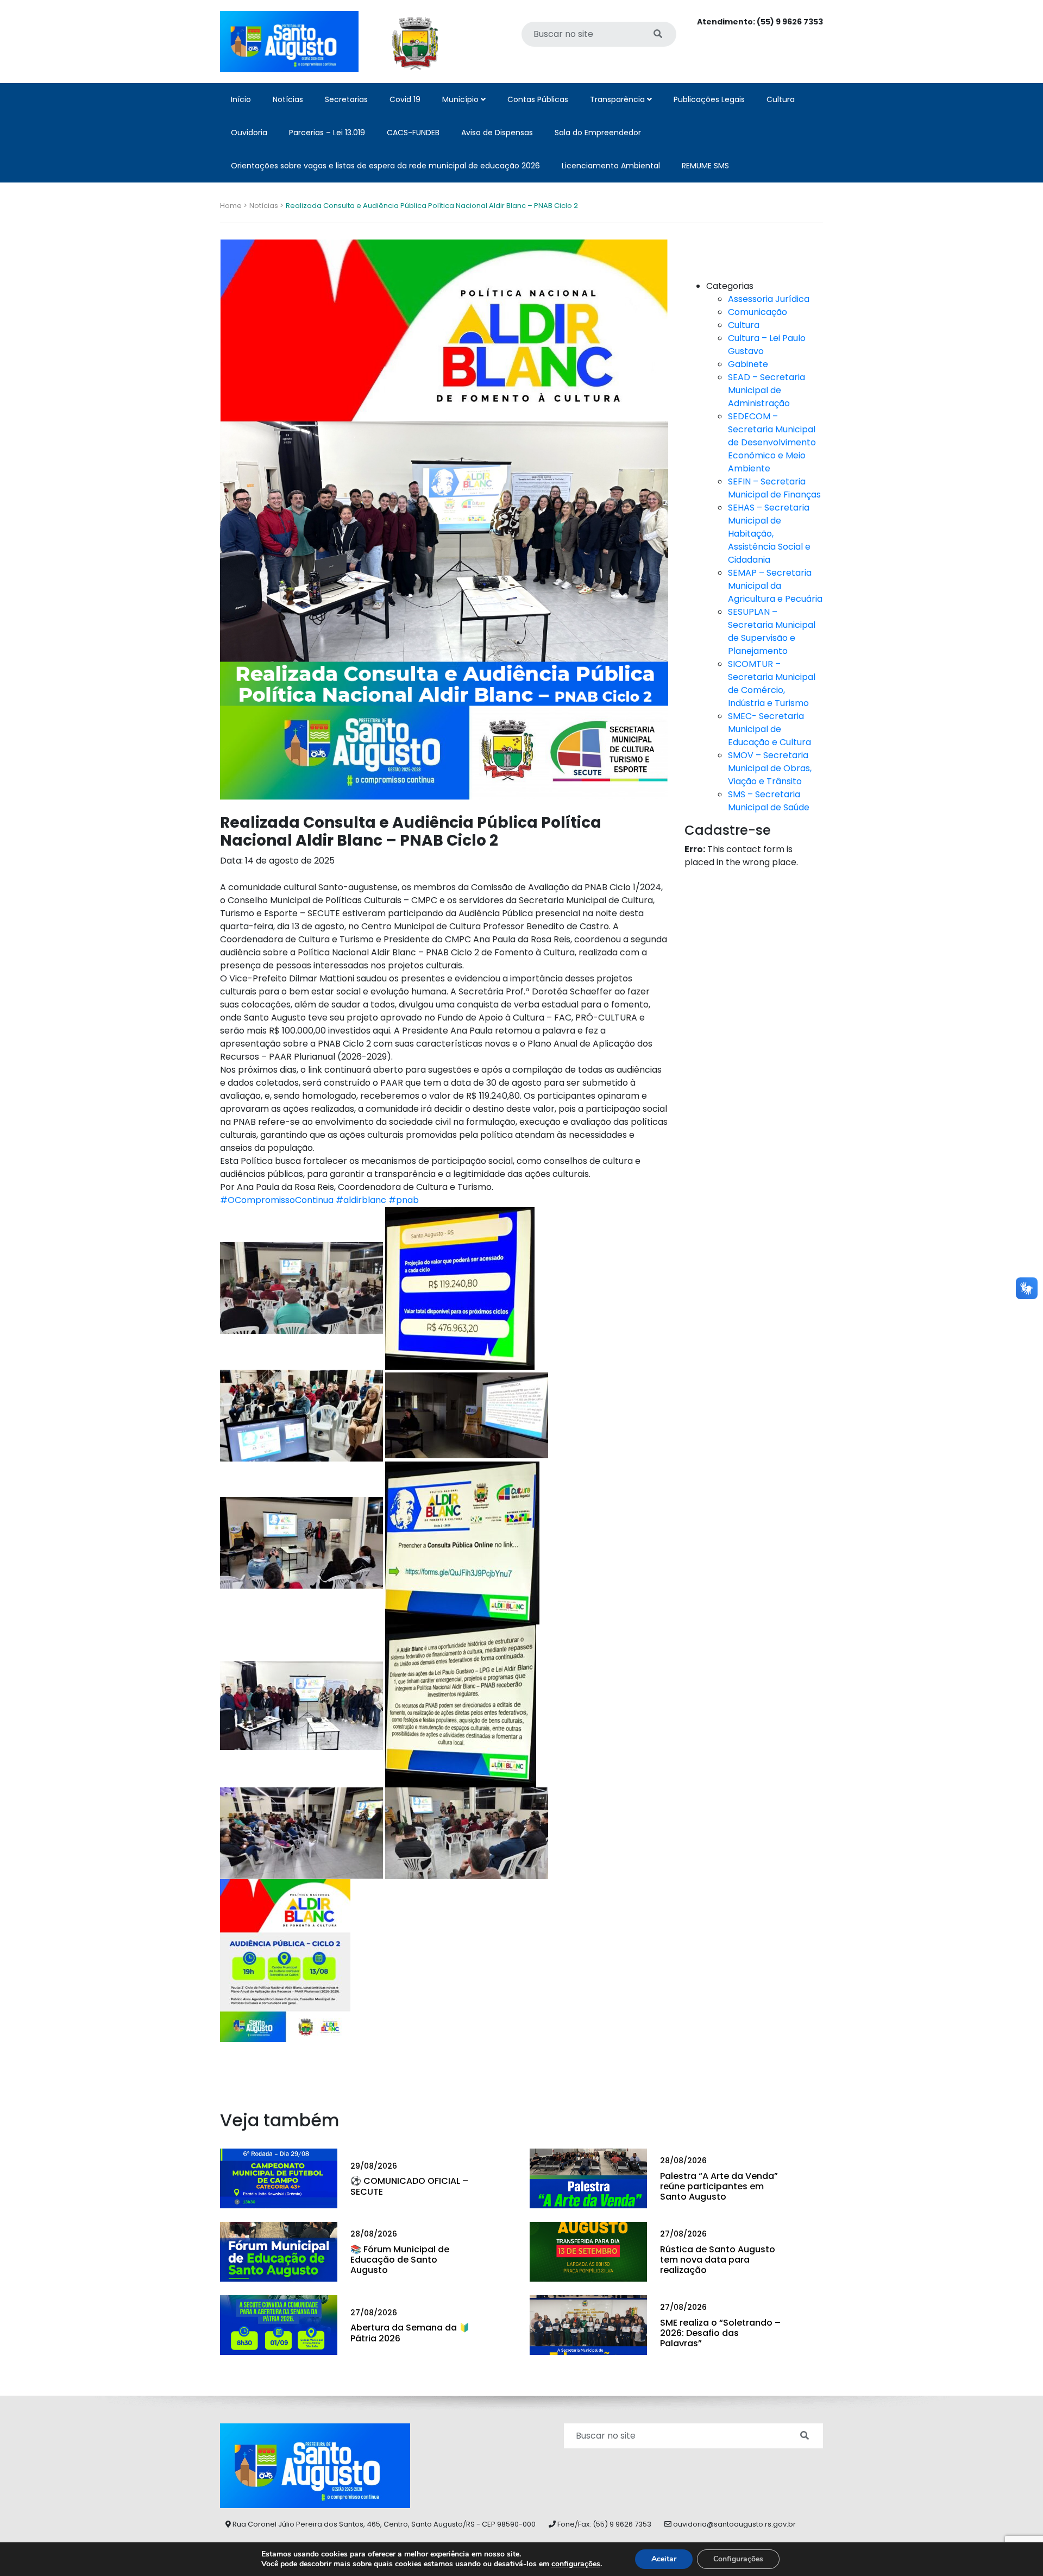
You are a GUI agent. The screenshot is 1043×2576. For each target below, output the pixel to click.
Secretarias (346, 99)
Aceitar (664, 2559)
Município (461, 99)
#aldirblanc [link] (361, 1200)
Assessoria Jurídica (769, 299)
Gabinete (748, 364)
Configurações (738, 2559)
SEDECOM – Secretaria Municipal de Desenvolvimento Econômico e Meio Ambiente (772, 442)
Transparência (618, 99)
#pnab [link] (404, 1200)
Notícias (288, 99)
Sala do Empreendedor (598, 133)
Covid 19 (405, 99)
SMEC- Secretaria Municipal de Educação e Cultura (769, 729)
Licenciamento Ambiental (611, 166)
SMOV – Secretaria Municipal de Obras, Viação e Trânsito (770, 768)
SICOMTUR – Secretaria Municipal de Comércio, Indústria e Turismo (772, 684)
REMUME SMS (705, 166)
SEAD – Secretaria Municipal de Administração (766, 390)
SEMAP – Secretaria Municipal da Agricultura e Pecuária (775, 586)
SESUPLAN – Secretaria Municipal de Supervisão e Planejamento (772, 631)
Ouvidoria (249, 133)
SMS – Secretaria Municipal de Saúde (769, 801)
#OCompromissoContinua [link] (277, 1200)
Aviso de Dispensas (497, 133)
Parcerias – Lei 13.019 (327, 133)
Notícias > (266, 206)
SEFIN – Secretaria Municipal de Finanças (774, 488)
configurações (576, 2564)
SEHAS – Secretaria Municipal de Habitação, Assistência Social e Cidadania (769, 534)
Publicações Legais (709, 99)
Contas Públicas (538, 99)
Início (241, 99)
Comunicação (758, 312)
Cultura (781, 99)
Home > (234, 206)
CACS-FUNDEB (413, 133)
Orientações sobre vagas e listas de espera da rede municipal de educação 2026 (385, 166)
